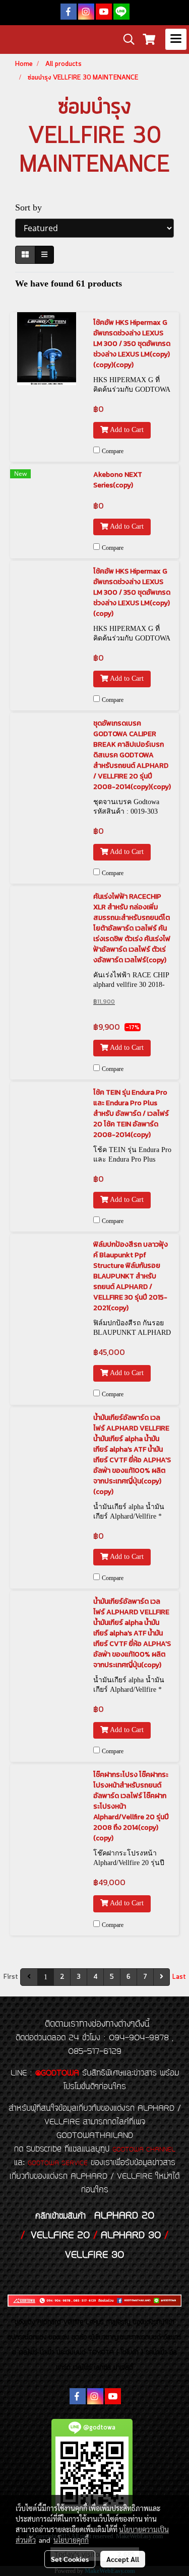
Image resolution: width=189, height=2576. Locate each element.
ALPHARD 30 (131, 2236)
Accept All (123, 2559)
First (11, 1977)
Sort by (32, 207)
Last (179, 1977)
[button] (125, 39)
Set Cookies (70, 2559)
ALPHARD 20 (124, 2216)
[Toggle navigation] (176, 39)
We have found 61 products (69, 283)
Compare (113, 451)
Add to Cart (126, 430)
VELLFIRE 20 (60, 2236)
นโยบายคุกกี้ (71, 2540)
